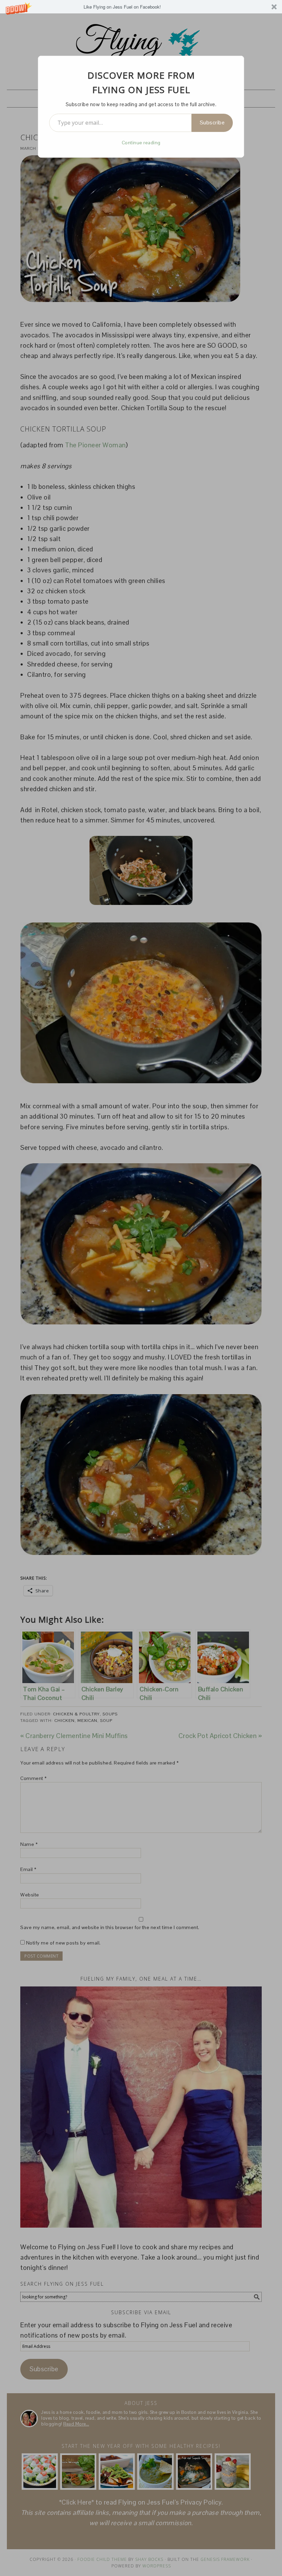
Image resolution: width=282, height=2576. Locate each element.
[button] (141, 7)
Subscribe (212, 122)
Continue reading (141, 143)
